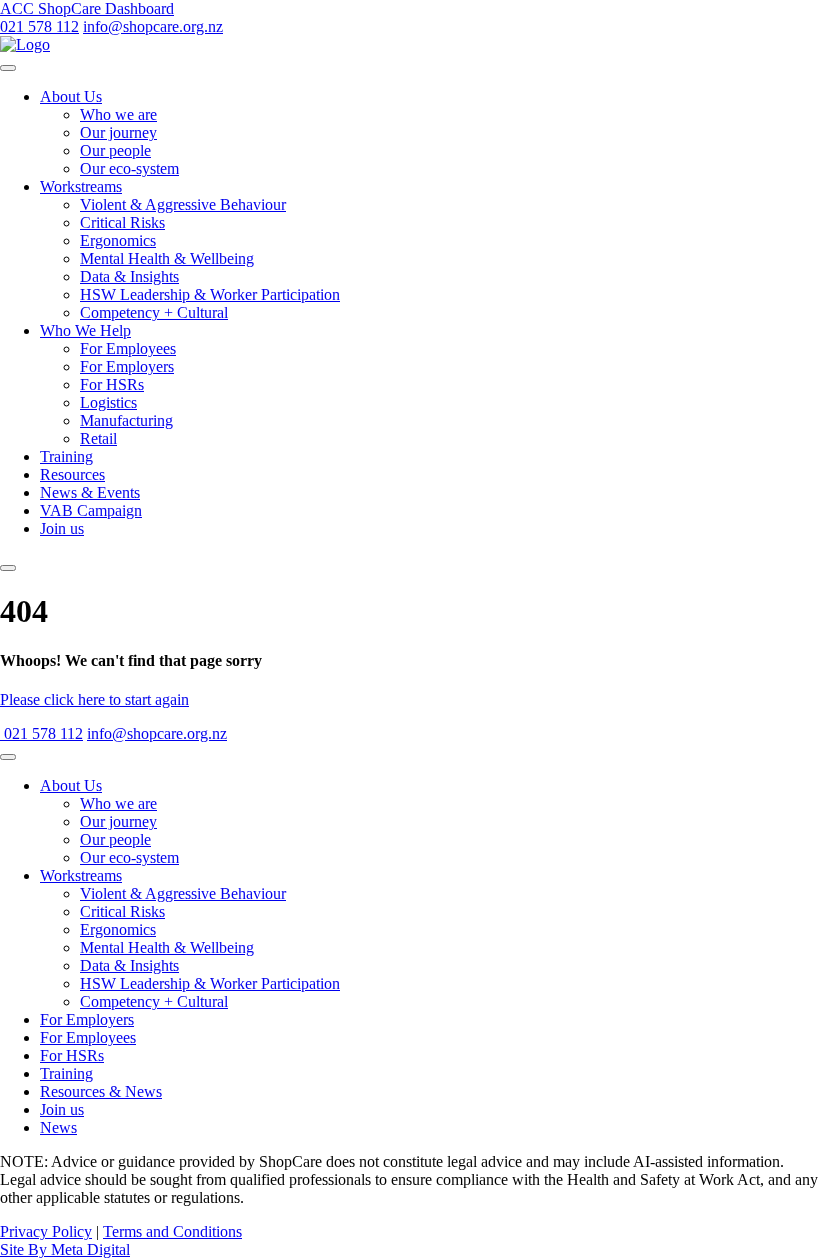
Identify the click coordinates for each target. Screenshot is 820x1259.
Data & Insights (129, 276)
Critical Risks (122, 222)
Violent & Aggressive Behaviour (183, 204)
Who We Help (85, 330)
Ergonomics (118, 240)
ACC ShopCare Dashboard (87, 8)
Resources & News (101, 1091)
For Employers (127, 366)
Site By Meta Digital (65, 1249)
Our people (115, 150)
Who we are (118, 114)
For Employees (128, 348)
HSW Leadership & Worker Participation (210, 294)
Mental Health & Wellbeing (167, 258)
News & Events (90, 492)
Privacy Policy (46, 1231)
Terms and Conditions (172, 1231)
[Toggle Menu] (8, 68)
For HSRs (112, 384)
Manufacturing (126, 420)
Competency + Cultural (154, 312)
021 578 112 (39, 26)
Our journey (118, 132)
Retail (98, 438)
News (58, 1127)
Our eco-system (129, 168)
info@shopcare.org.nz (153, 26)
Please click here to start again (94, 699)
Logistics (108, 402)
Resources (72, 474)
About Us (71, 96)
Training (66, 456)
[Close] (8, 568)
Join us (62, 528)
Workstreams (81, 186)
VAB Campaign (91, 510)
